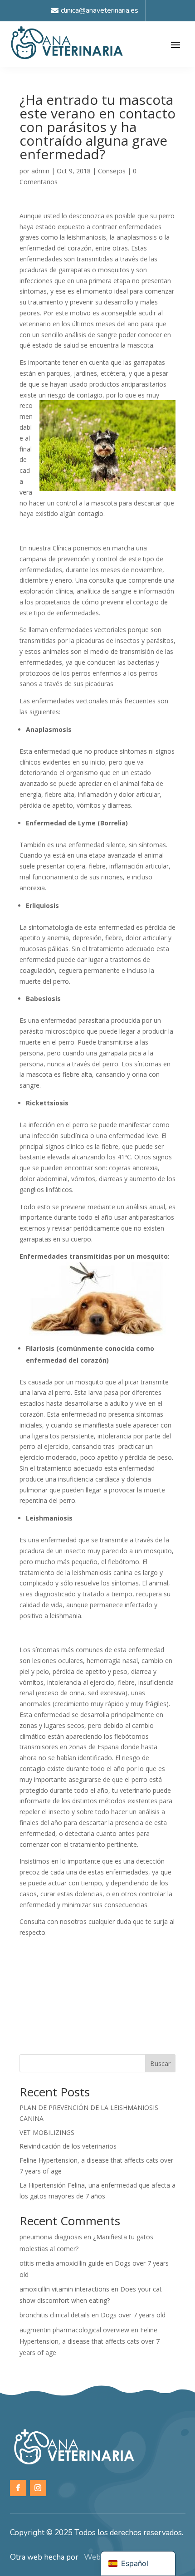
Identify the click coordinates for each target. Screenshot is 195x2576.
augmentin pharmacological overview (74, 2330)
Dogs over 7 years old (133, 2315)
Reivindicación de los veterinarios (68, 2146)
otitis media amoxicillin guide (62, 2263)
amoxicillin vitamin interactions (64, 2289)
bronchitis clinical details (55, 2315)
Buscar (160, 2063)
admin (40, 171)
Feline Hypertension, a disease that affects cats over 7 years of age (90, 2341)
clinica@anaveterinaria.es (100, 10)
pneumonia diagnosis (51, 2237)
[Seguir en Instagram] (38, 2488)
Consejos (112, 171)
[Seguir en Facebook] (18, 2488)
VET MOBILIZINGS (47, 2132)
